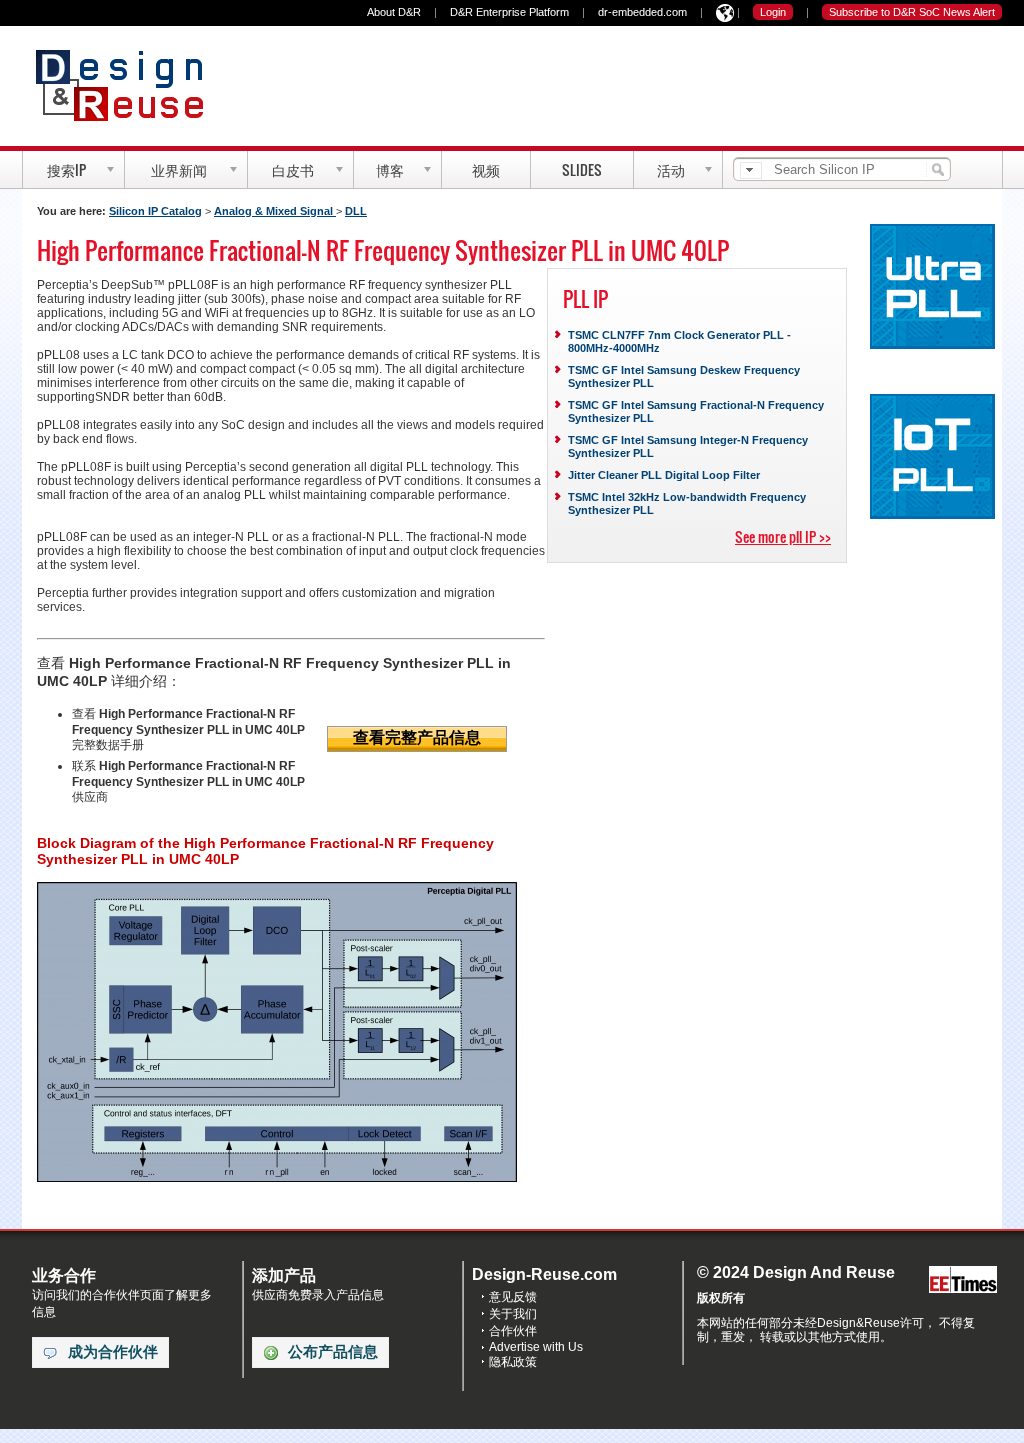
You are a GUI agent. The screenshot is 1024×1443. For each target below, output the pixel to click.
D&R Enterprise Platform (509, 12)
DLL (356, 211)
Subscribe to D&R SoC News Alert (912, 12)
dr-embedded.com (642, 12)
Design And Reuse (129, 85)
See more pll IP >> (783, 536)
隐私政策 (513, 1362)
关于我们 (513, 1314)
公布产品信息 (333, 1352)
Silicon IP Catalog (155, 211)
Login (773, 12)
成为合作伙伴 (113, 1352)
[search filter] (751, 170)
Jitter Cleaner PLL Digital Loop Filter (664, 475)
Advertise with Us (536, 1347)
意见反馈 (513, 1297)
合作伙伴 (513, 1331)
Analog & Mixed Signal (275, 211)
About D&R (394, 12)
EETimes (963, 1280)
